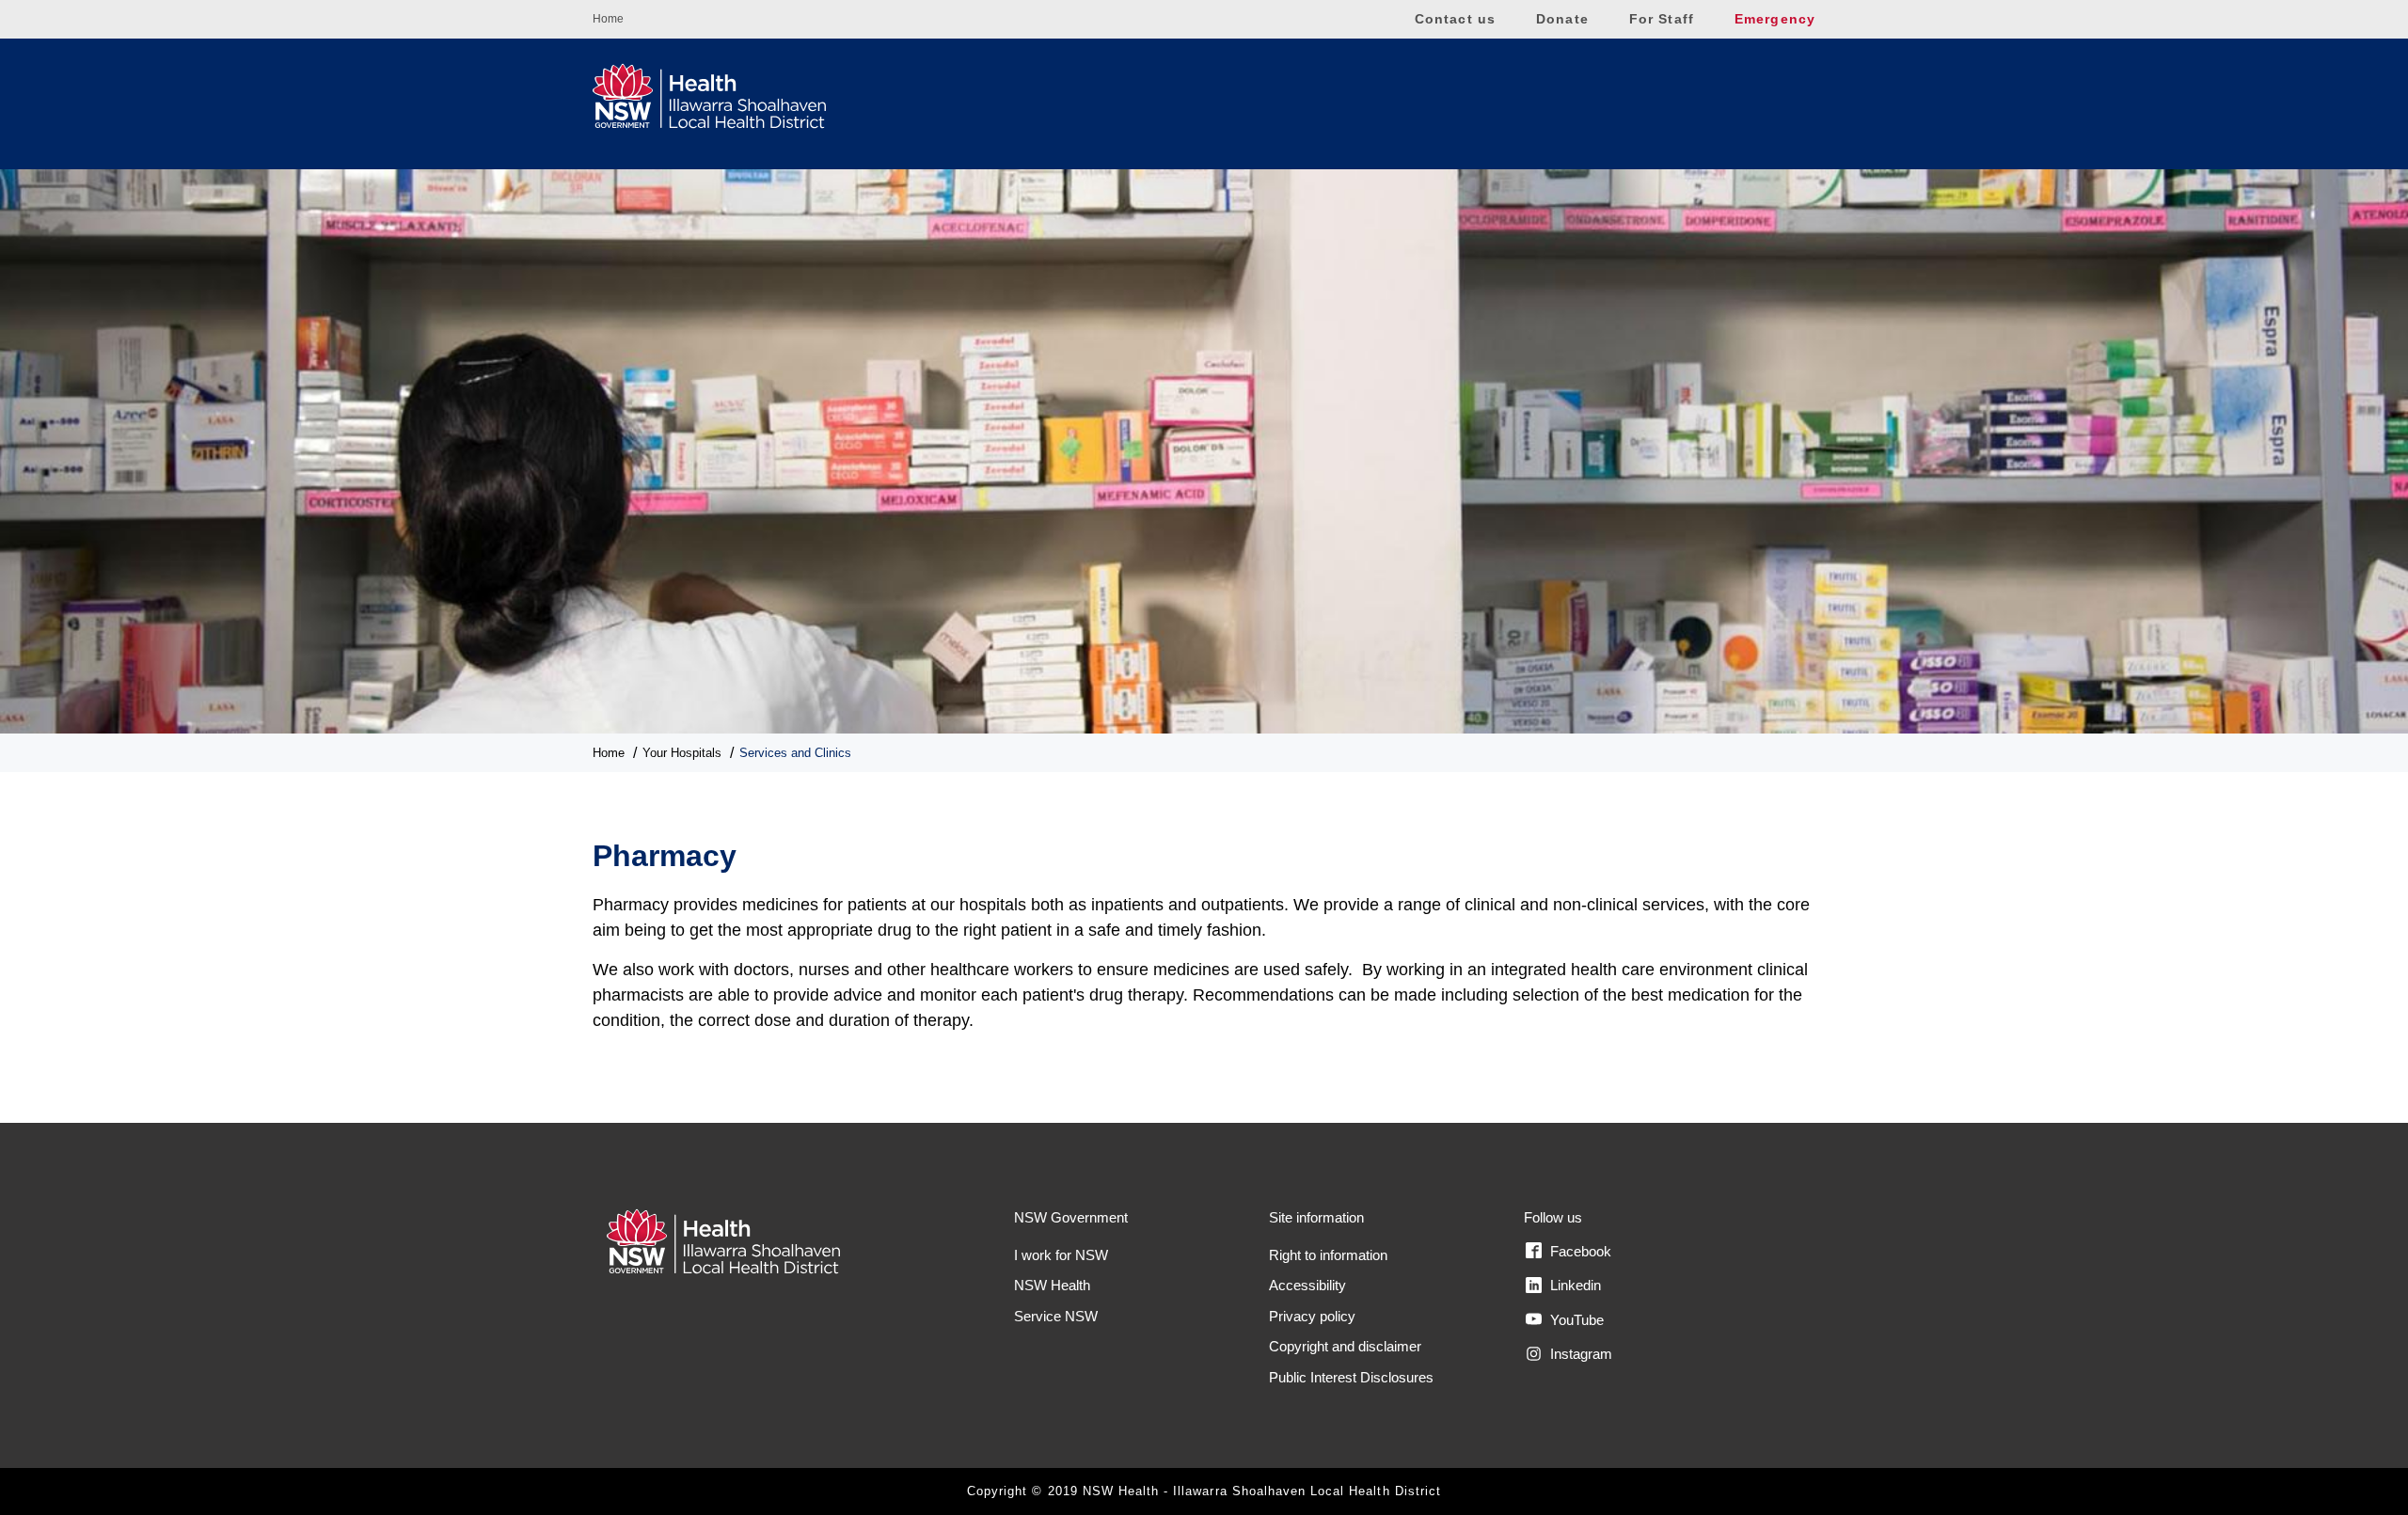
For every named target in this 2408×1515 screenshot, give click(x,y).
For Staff (1662, 19)
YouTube (1575, 1320)
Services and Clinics (795, 753)
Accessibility (1307, 1285)
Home (608, 19)
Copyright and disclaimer (1345, 1346)
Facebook (1579, 1251)
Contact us (1455, 19)
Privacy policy (1312, 1316)
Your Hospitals (682, 753)
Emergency (1775, 19)
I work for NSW (1061, 1255)
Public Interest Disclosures (1351, 1377)
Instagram (1579, 1354)
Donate (1562, 19)
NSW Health (1052, 1285)
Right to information (1328, 1255)
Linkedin (1574, 1285)
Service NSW (1056, 1316)
